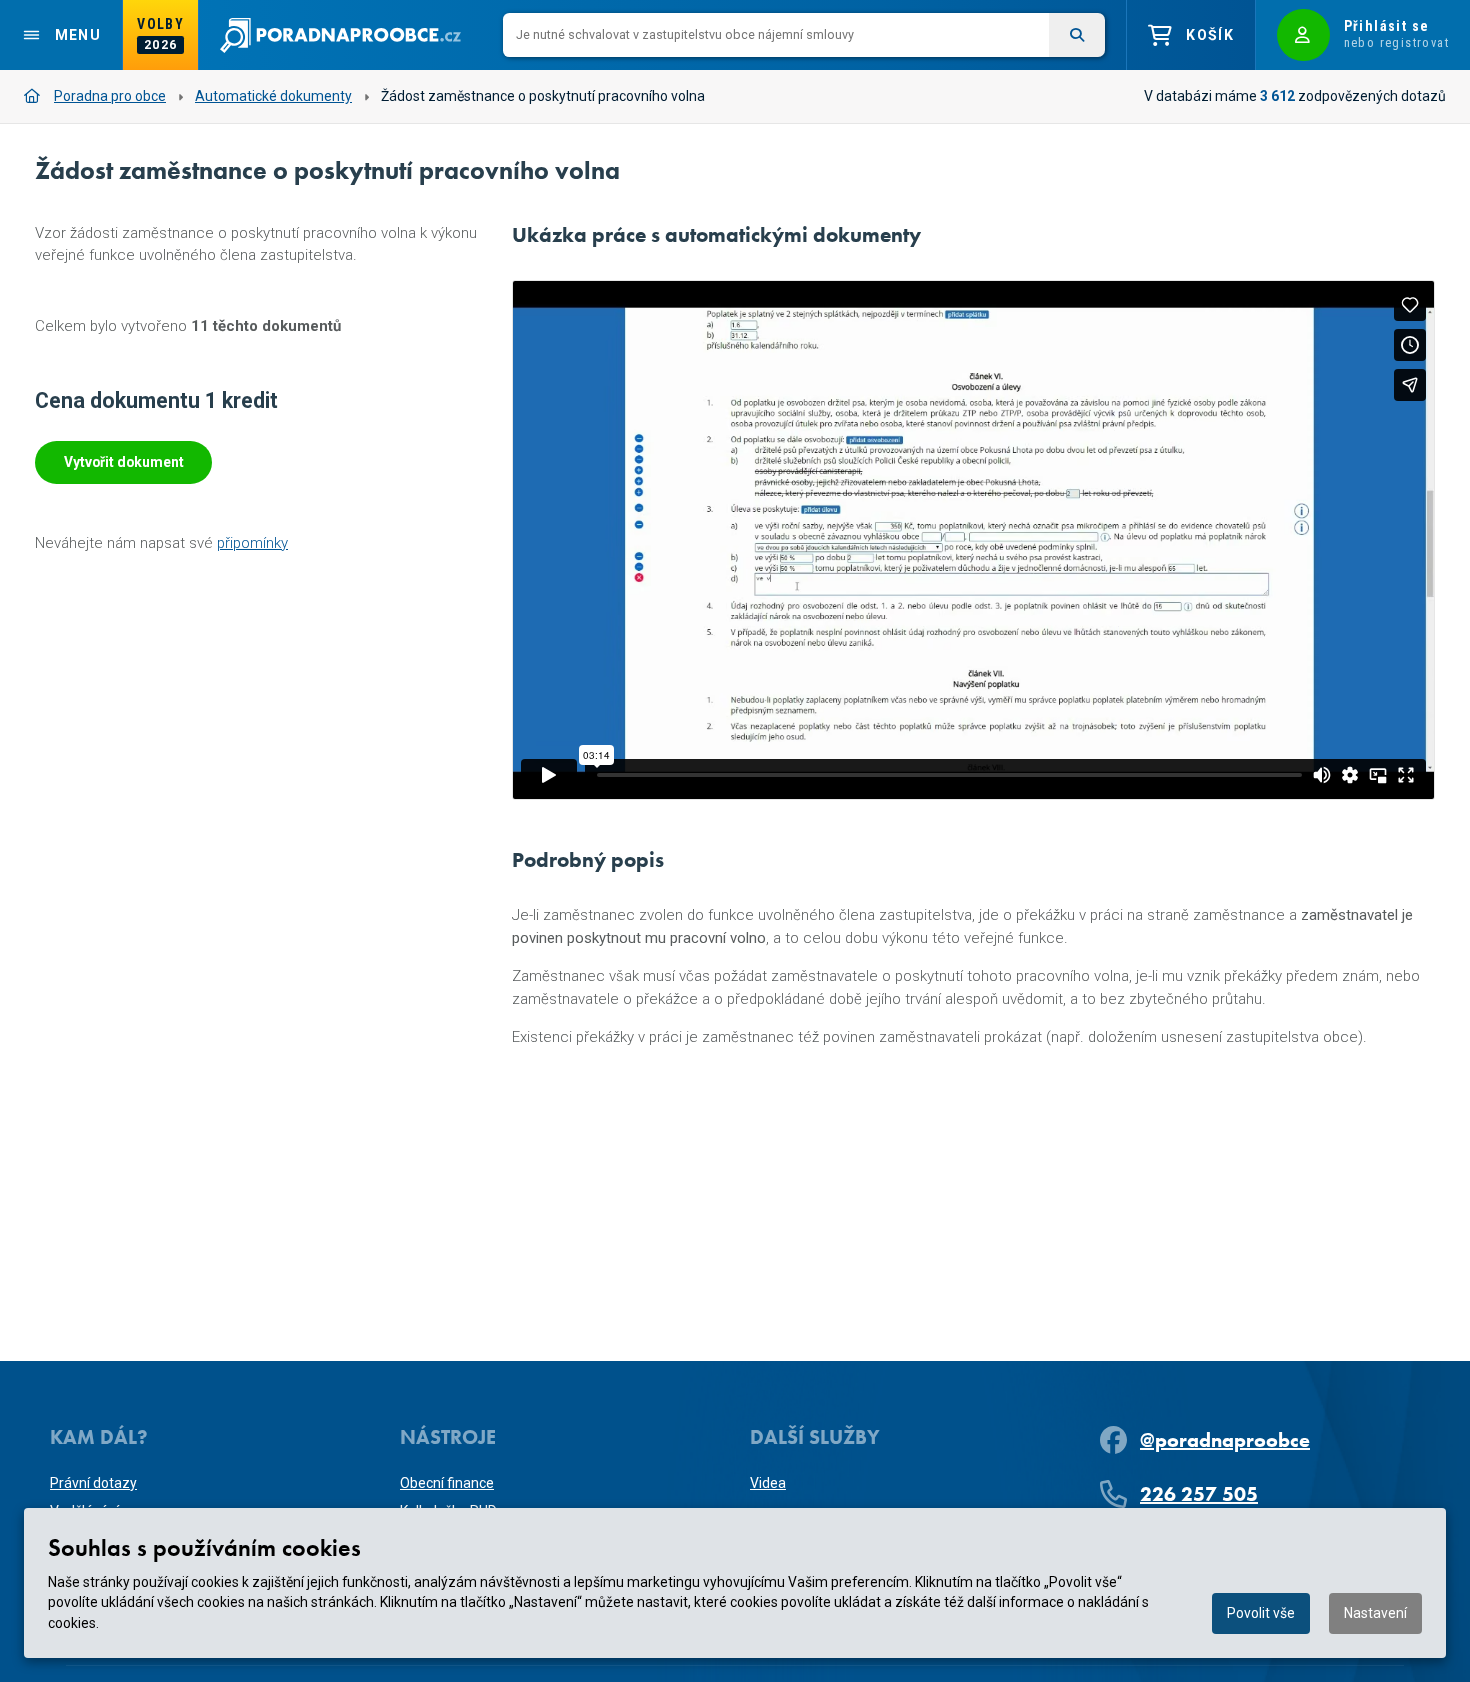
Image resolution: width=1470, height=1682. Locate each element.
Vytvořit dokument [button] (124, 462)
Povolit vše (1261, 1613)
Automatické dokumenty (273, 96)
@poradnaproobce (1225, 1440)
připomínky (252, 543)
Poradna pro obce (110, 96)
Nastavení (1375, 1613)
